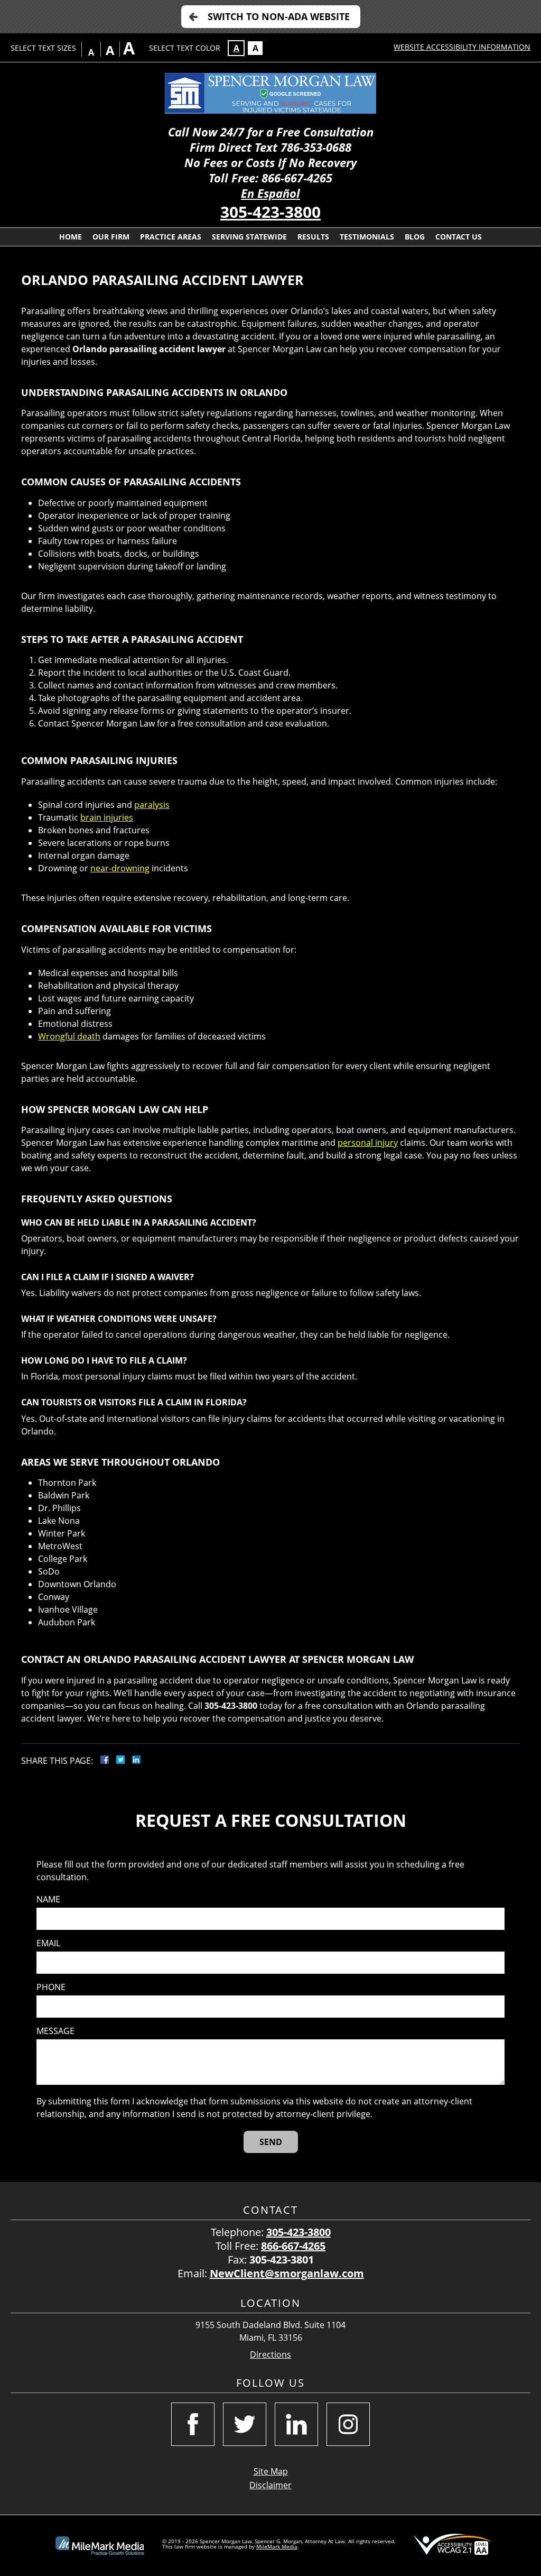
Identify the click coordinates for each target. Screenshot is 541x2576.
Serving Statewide (249, 237)
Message (55, 2031)
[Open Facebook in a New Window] (193, 2424)
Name (48, 1899)
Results (313, 237)
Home (71, 237)
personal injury (368, 1143)
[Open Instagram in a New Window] (348, 2424)
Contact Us (459, 237)
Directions (270, 2355)
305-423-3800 (270, 212)
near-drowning (120, 868)
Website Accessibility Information (462, 47)
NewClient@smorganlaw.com (287, 2273)
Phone (51, 1987)
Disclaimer (270, 2485)
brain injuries (107, 817)
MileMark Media (277, 2546)
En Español (270, 193)
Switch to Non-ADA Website (279, 16)
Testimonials (367, 237)
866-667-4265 (293, 2246)
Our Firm (111, 237)
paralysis (152, 805)
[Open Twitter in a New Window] (245, 2424)
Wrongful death (69, 1036)
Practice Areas (171, 237)
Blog (415, 237)
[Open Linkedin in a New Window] (296, 2424)
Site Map (271, 2471)
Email (48, 1943)
